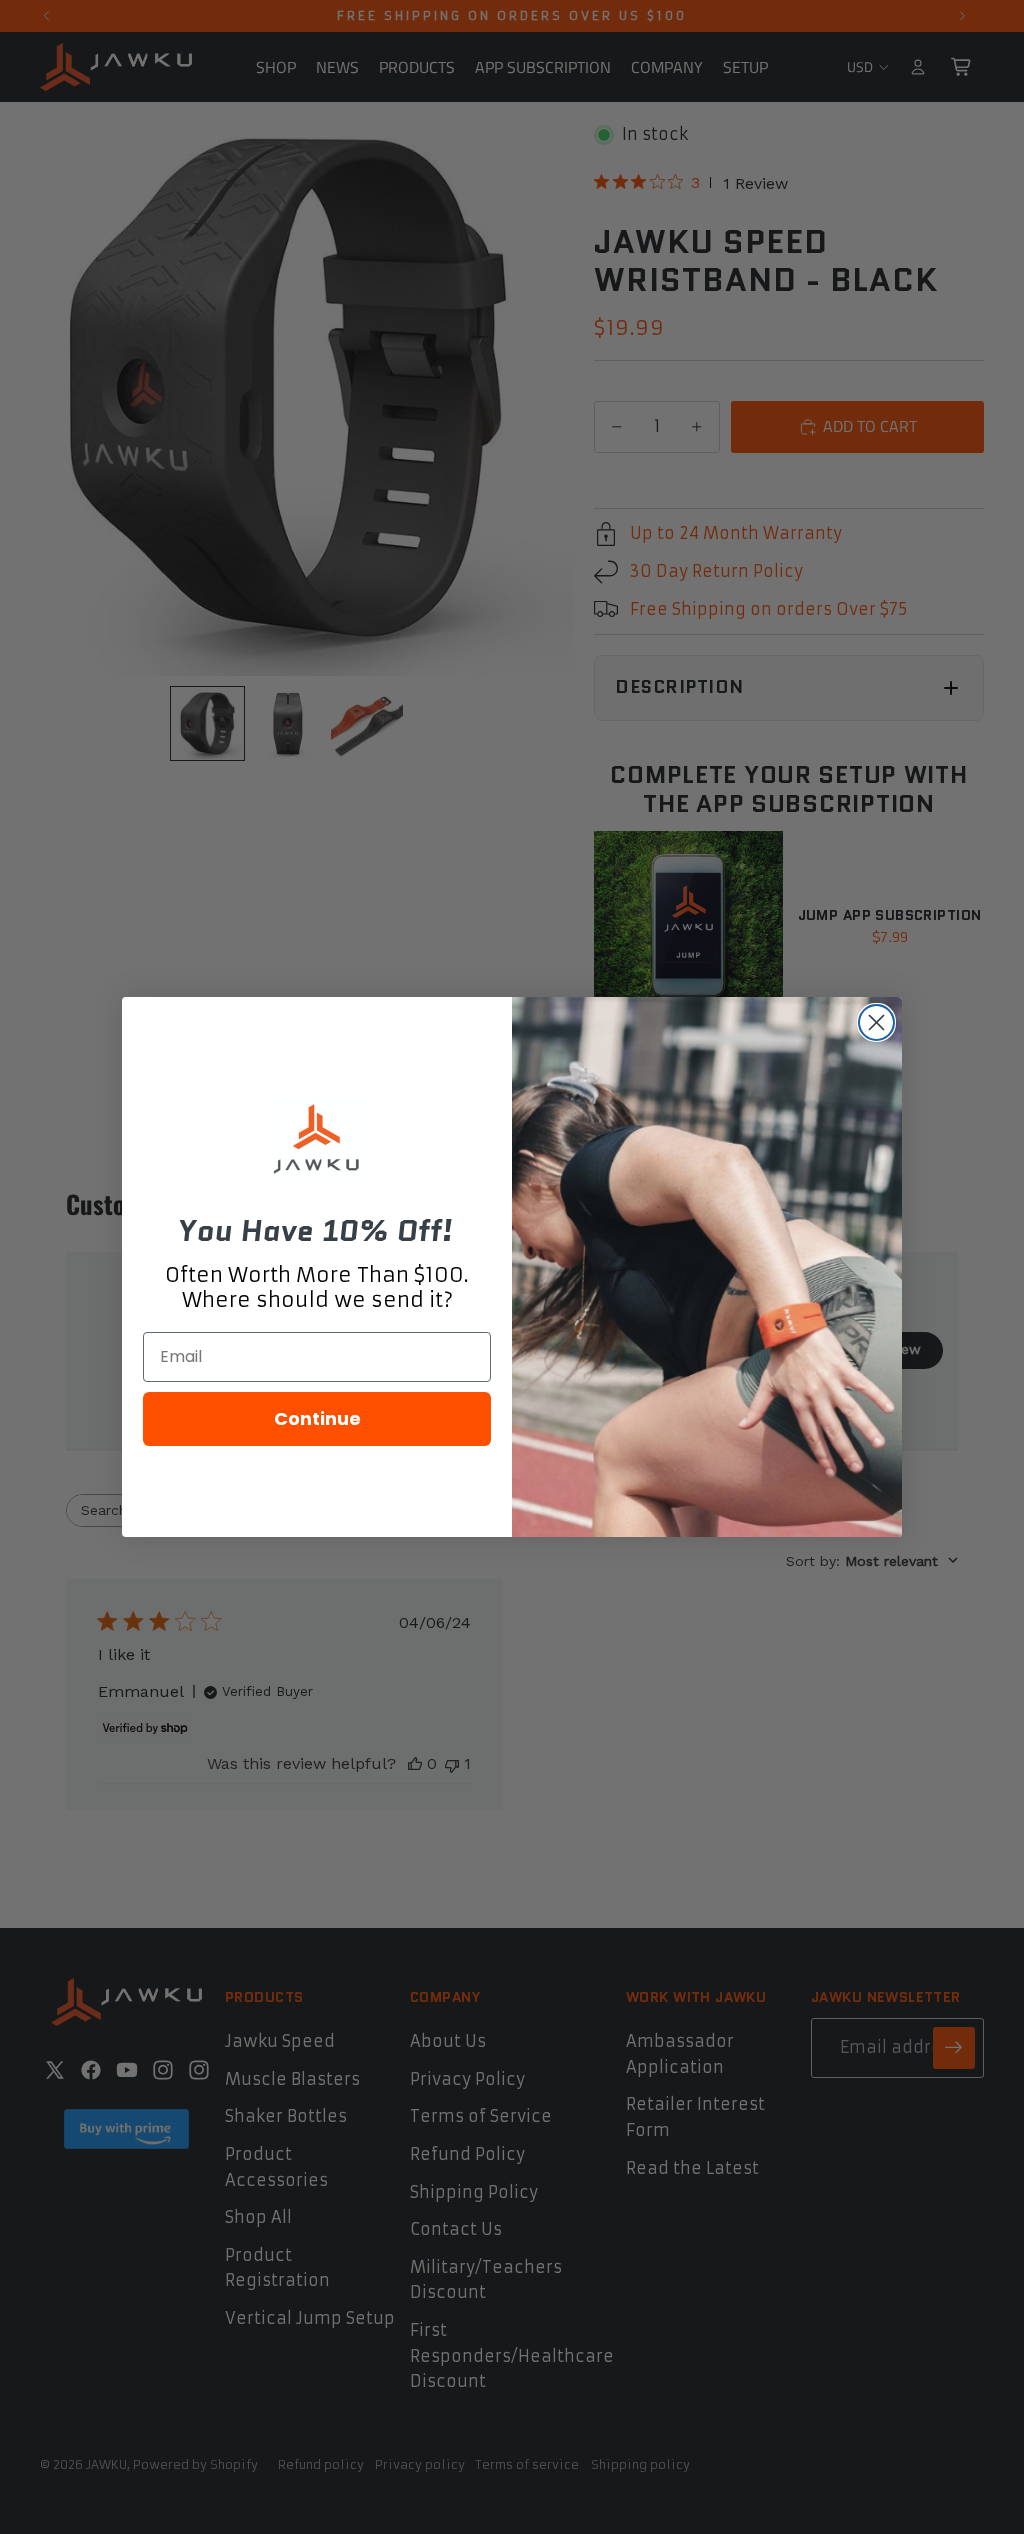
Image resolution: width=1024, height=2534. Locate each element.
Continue (317, 1418)
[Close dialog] (876, 1022)
